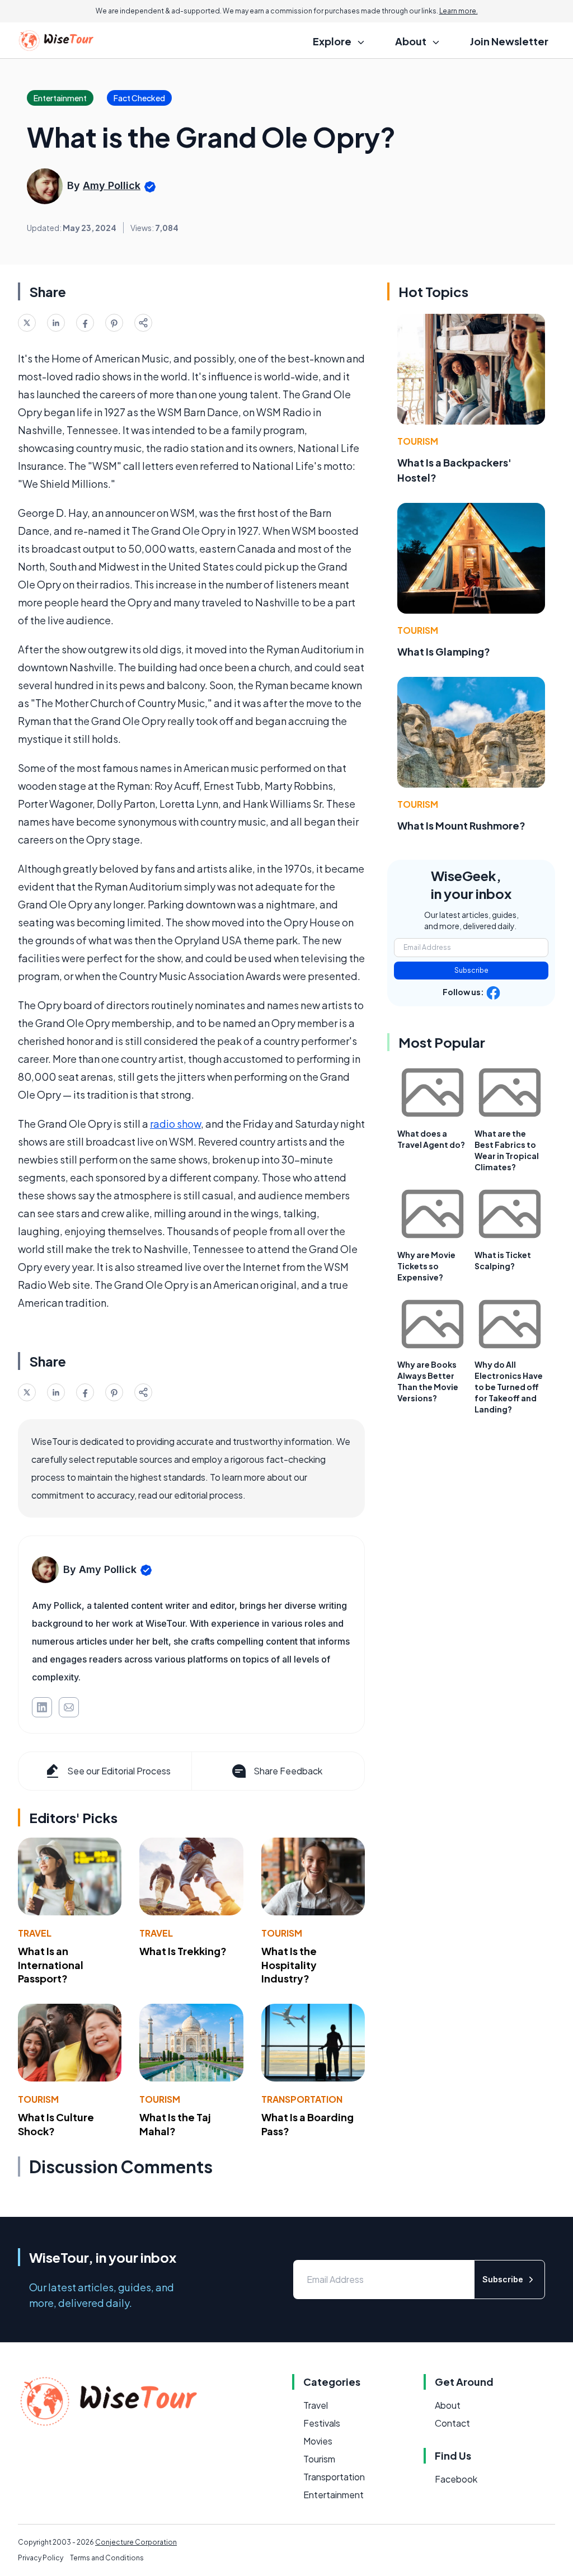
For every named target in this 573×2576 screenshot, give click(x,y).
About (448, 2405)
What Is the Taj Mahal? (175, 2124)
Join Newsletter (509, 41)
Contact (452, 2423)
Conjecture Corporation (136, 2542)
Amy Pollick (112, 185)
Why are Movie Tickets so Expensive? (426, 1266)
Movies (318, 2441)
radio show (175, 1124)
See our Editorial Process (119, 1771)
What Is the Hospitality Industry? (289, 1965)
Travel (35, 1933)
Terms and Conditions (107, 2558)
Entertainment (334, 2495)
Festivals (322, 2423)
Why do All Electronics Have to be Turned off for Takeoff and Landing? (509, 1387)
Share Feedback (288, 1771)
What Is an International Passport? (51, 1965)
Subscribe (471, 970)
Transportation (302, 2099)
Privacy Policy (41, 2558)
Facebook (456, 2479)
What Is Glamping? (444, 651)
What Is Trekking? (183, 1951)
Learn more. (459, 11)
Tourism (282, 1933)
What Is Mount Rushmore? (461, 825)
